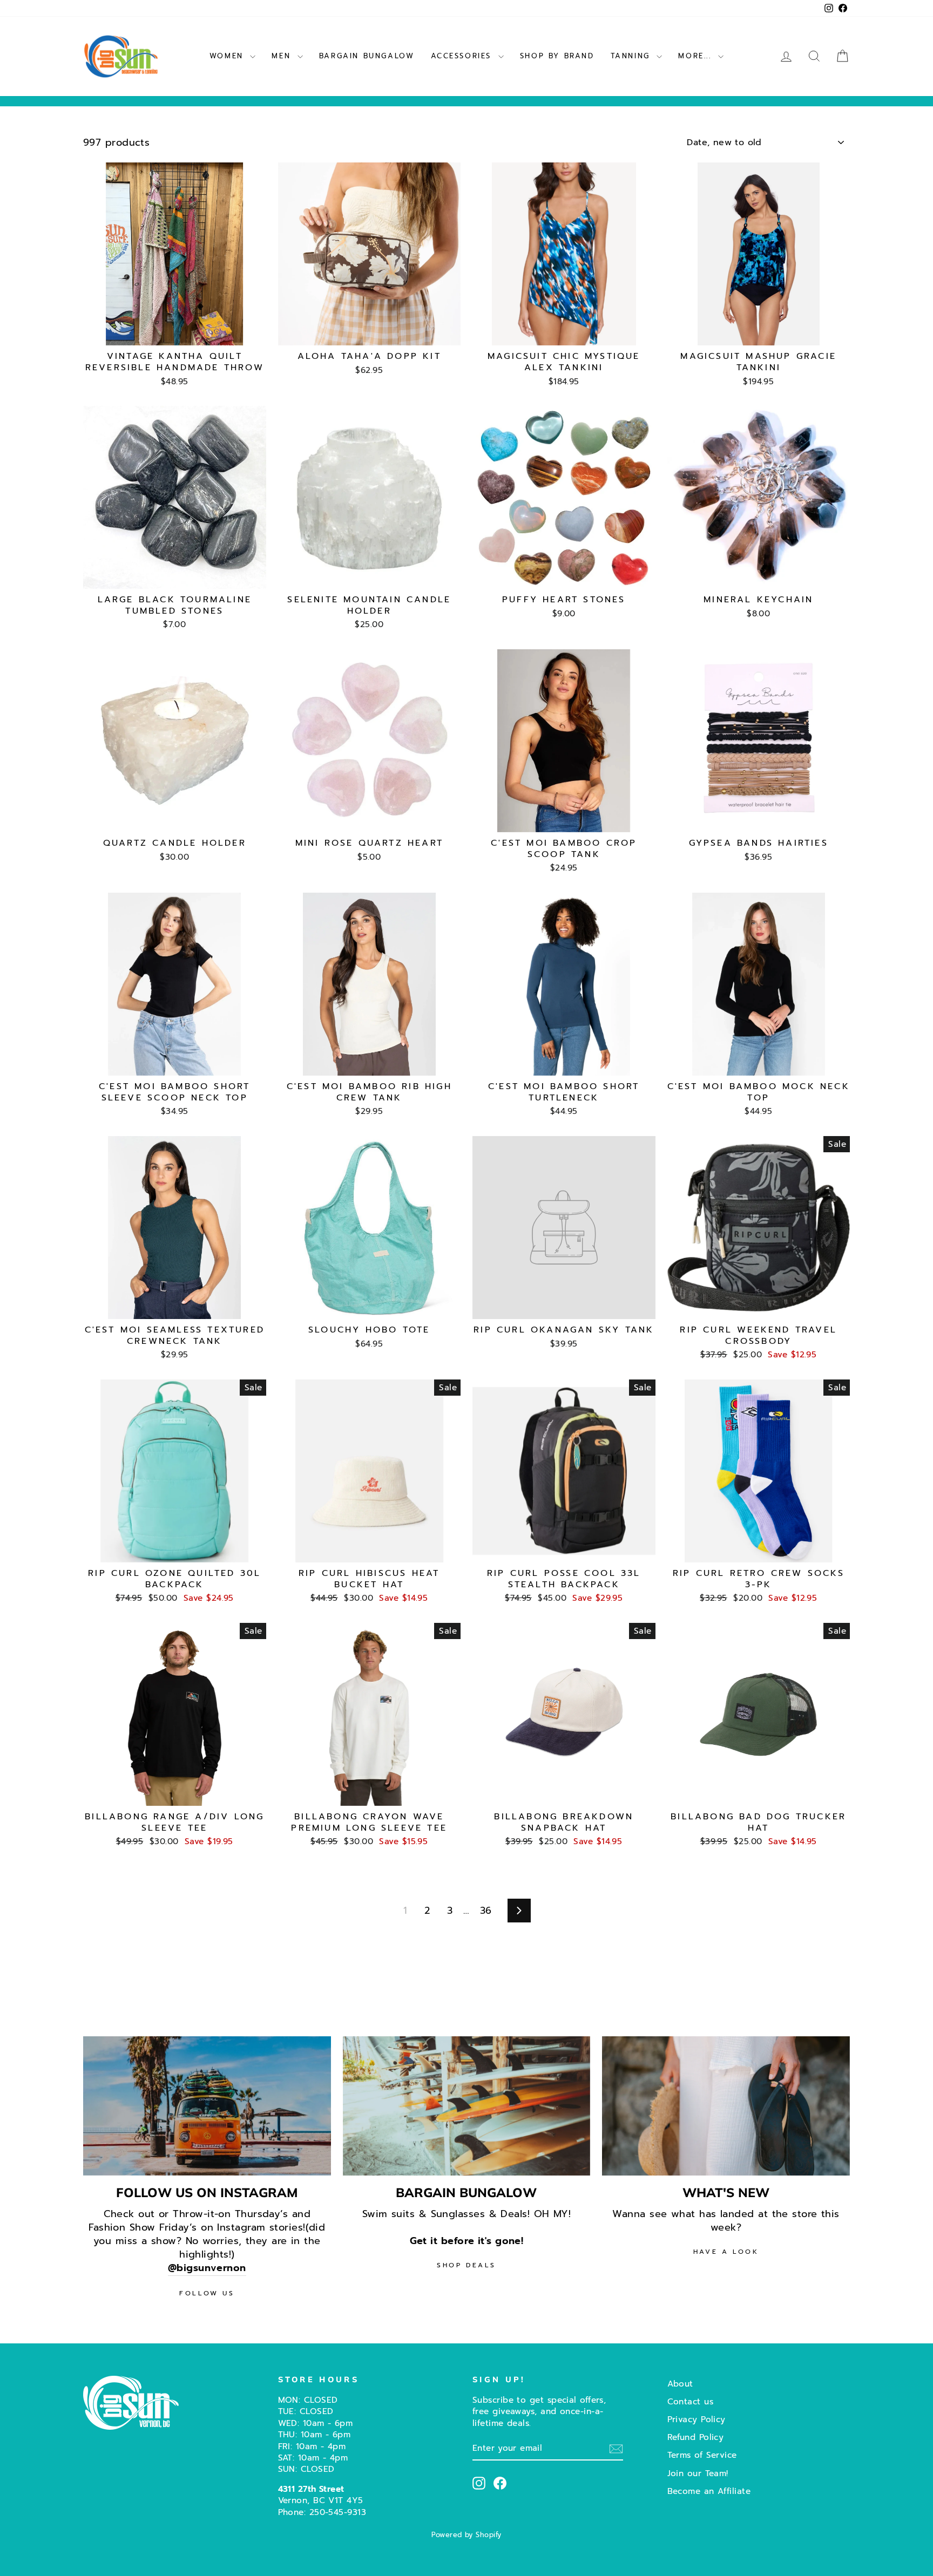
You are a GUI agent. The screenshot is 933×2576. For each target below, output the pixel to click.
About (680, 2384)
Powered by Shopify (466, 2535)
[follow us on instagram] (207, 2106)
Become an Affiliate (709, 2491)
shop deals (466, 2265)
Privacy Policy (697, 2419)
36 (486, 1911)
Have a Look (726, 2252)
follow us (207, 2293)
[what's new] (726, 2106)
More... (697, 56)
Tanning (633, 56)
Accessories (463, 56)
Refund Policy (696, 2437)
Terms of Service (702, 2455)
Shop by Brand (557, 56)
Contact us (691, 2401)
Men (283, 56)
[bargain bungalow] (467, 2106)
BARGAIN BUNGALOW (367, 56)
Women (229, 56)
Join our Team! (698, 2473)
